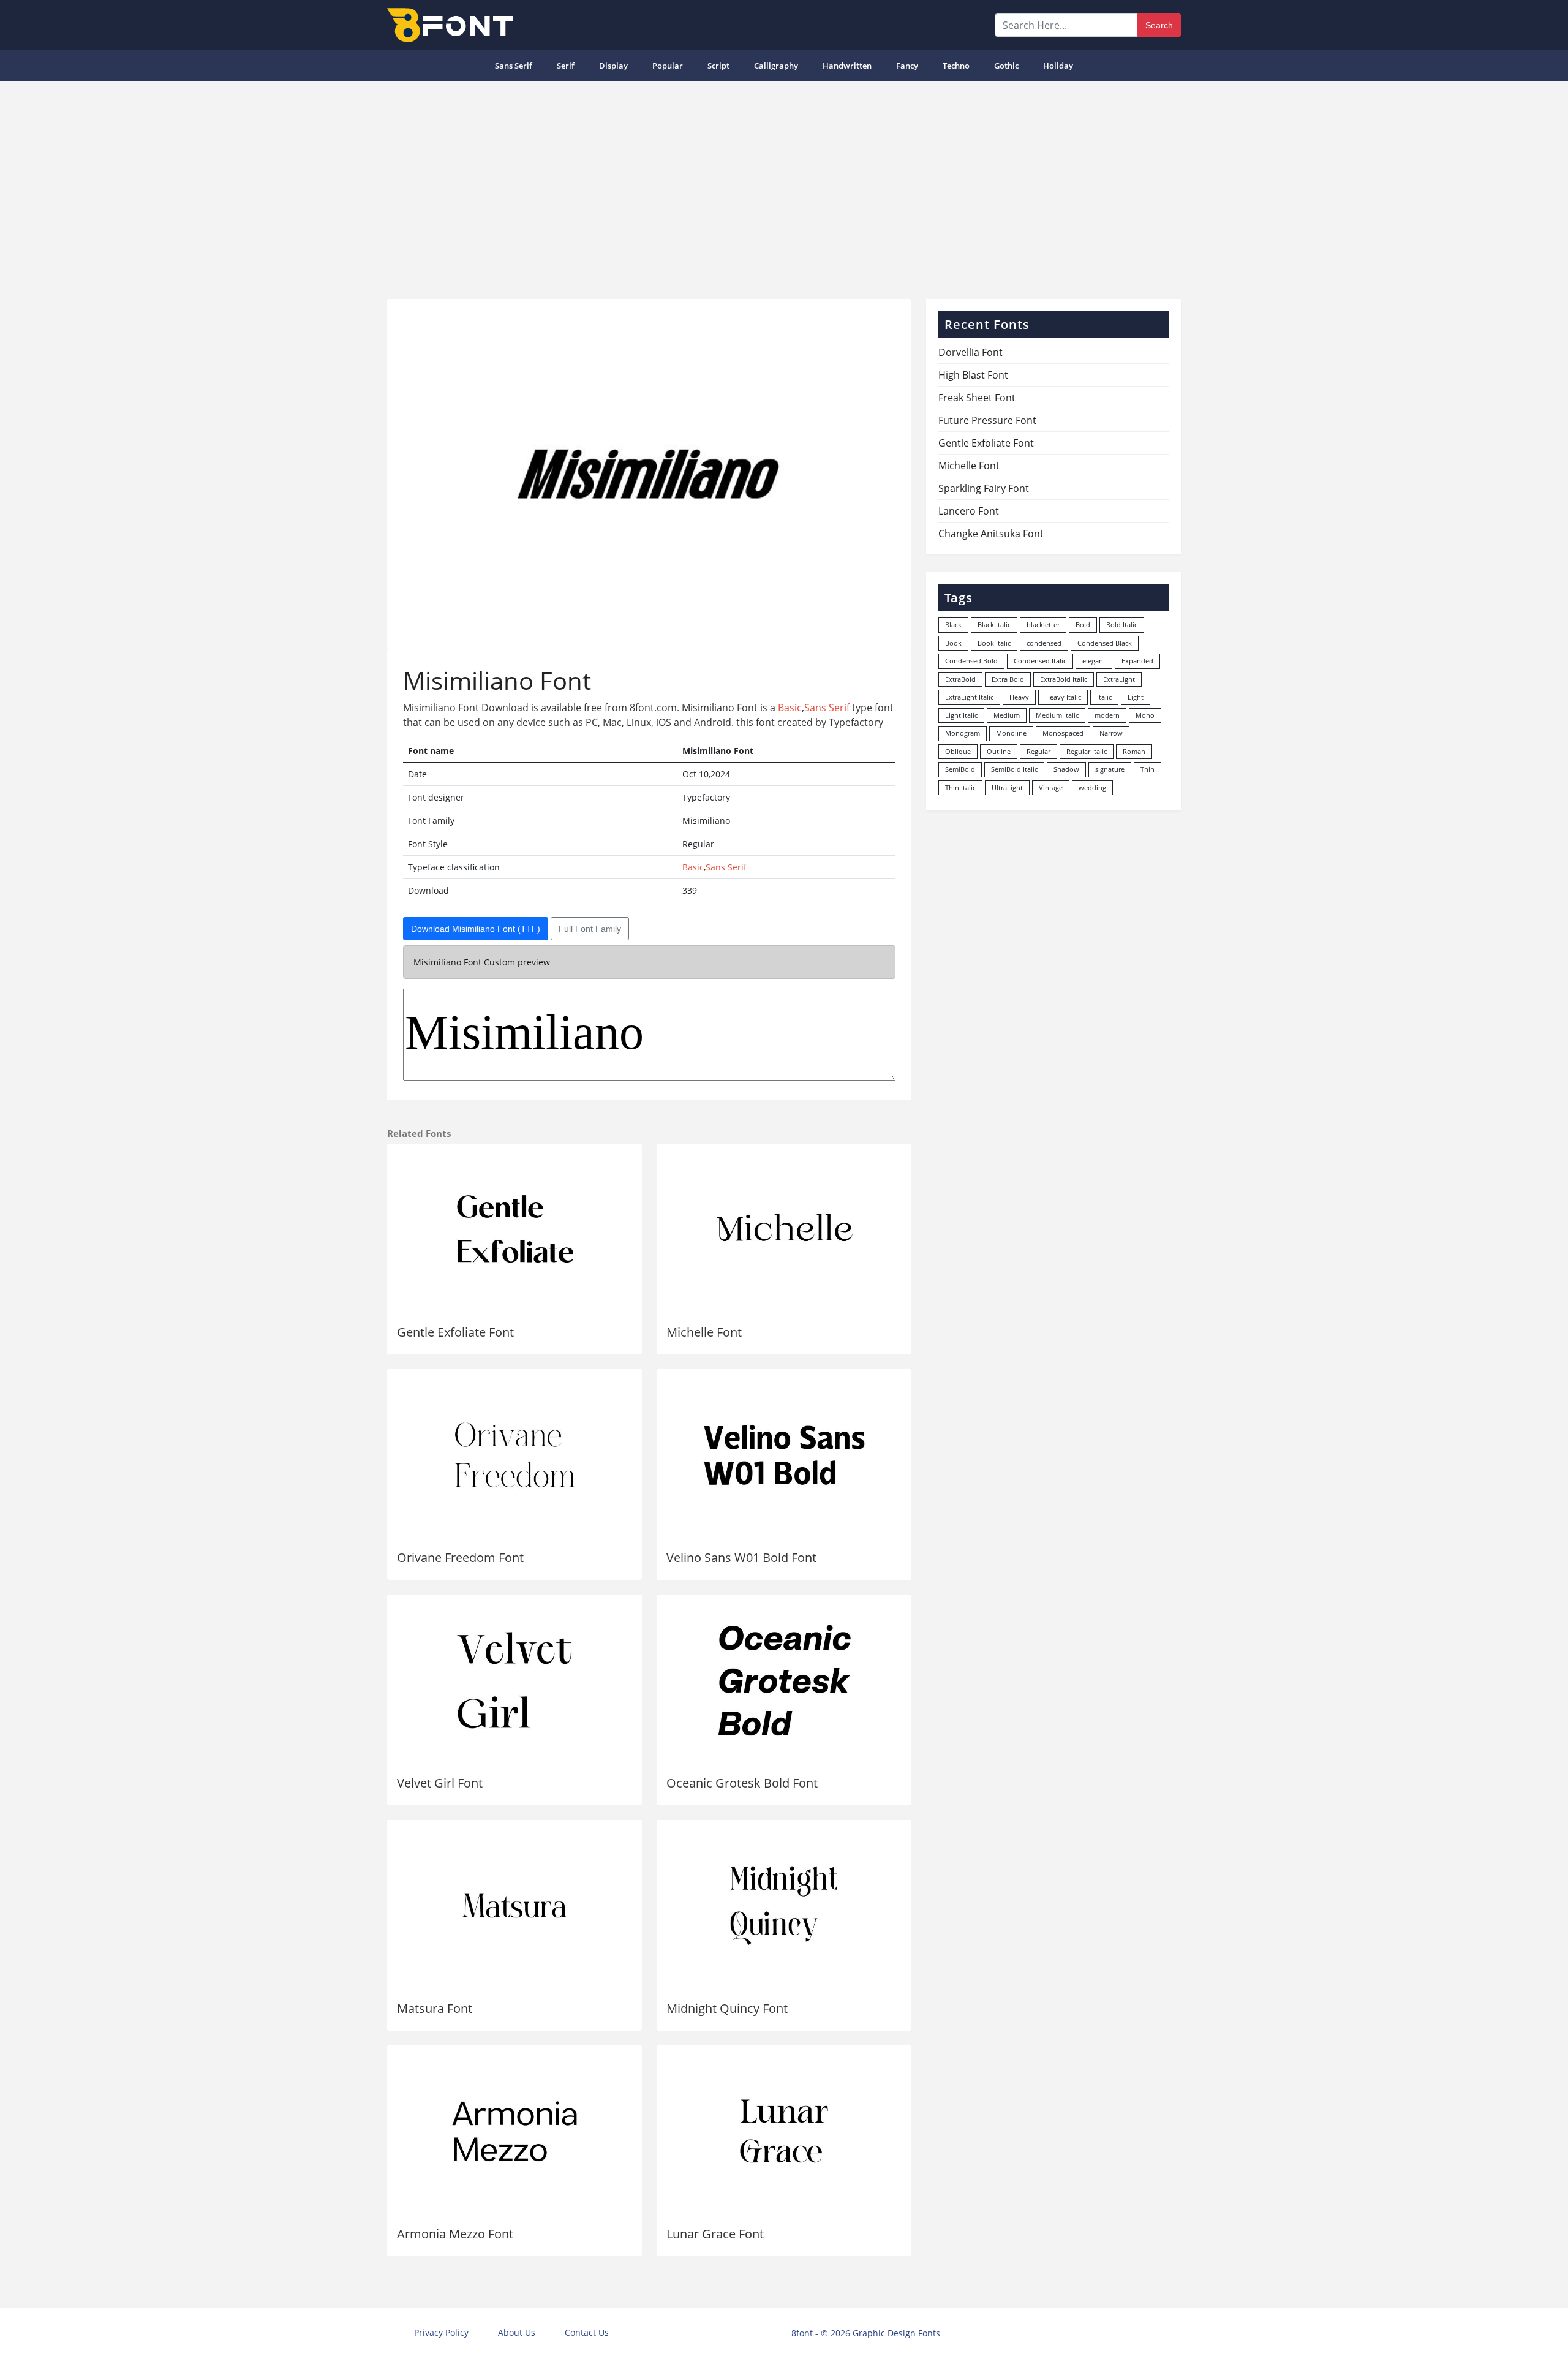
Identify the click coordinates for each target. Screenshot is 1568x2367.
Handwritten (847, 66)
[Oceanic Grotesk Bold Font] (784, 1680)
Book (953, 643)
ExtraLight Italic (969, 697)
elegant (1094, 661)
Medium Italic (1057, 715)
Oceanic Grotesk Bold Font (742, 1783)
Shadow (1066, 769)
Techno (956, 66)
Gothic (1006, 66)
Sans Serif (514, 66)
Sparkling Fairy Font (984, 488)
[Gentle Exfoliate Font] (514, 1229)
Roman (1134, 751)
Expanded (1137, 661)
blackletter (1043, 625)
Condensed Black (1105, 643)
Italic (1104, 697)
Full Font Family (590, 929)
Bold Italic (1122, 625)
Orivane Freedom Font (460, 1557)
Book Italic (994, 643)
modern (1107, 715)
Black (953, 625)
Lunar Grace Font (715, 2234)
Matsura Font (435, 2008)
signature (1110, 769)
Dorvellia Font (971, 352)
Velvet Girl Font (440, 1783)
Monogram (963, 733)
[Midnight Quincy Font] (784, 1906)
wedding (1092, 787)
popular (668, 66)
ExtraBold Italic (1064, 679)
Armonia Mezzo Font (455, 2234)
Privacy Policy (441, 2332)
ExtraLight (1119, 679)
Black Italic (994, 625)
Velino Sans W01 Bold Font (741, 1557)
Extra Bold (1008, 679)
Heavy (1019, 697)
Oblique (958, 751)
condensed (1044, 643)
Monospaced (1063, 733)
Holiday (1058, 66)
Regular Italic (1087, 751)
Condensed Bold (971, 661)
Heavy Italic (1063, 697)
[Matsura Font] (514, 1906)
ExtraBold (960, 679)
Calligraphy (776, 66)
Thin (1148, 769)
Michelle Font (704, 1332)
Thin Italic (960, 787)
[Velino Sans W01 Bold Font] (784, 1455)
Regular (1038, 751)
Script (718, 66)
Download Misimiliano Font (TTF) (476, 929)
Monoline (1011, 733)
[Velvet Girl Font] (514, 1680)
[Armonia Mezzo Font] (514, 2131)
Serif (566, 66)
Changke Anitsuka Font (991, 534)
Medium (1007, 715)
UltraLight (1007, 787)
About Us (517, 2332)
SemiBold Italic (1014, 769)
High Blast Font (973, 375)
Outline (999, 751)
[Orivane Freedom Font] (514, 1455)
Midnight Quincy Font (727, 2008)
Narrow (1111, 733)
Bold (1083, 625)
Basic (790, 708)
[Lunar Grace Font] (784, 2131)
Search (1159, 25)
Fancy (907, 66)
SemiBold (960, 769)
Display (613, 66)
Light (1136, 697)
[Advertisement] (784, 185)
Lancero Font (969, 511)
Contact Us (587, 2332)
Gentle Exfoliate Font (455, 1332)
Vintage (1051, 787)
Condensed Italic (1040, 661)
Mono (1145, 715)
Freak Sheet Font (977, 398)
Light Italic (961, 715)
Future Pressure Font (987, 420)
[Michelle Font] (784, 1229)
